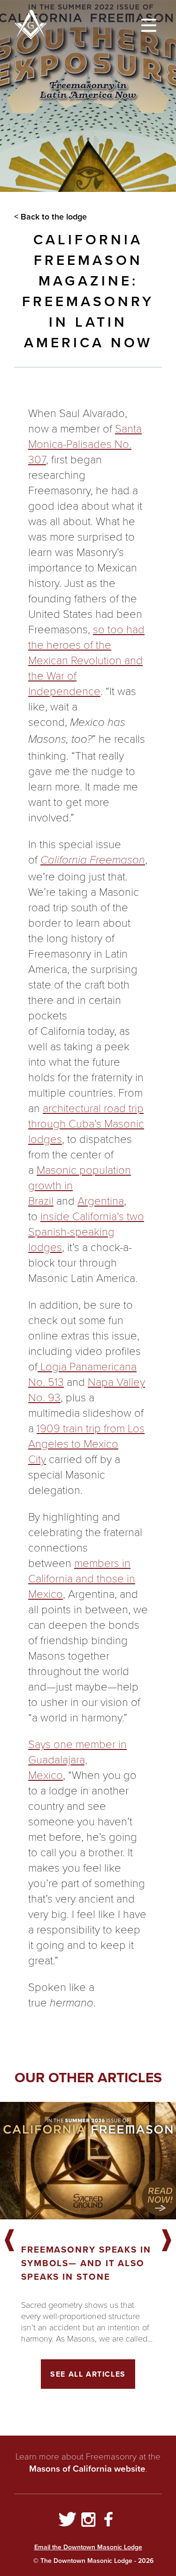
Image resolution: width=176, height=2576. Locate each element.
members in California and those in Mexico (82, 1578)
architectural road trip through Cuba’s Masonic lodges (86, 1123)
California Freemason (93, 860)
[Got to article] (88, 2161)
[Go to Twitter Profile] (68, 2521)
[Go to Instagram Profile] (88, 2521)
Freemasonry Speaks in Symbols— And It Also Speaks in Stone (86, 2263)
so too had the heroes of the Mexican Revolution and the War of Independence (86, 660)
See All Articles (88, 2374)
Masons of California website (87, 2469)
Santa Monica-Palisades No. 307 (85, 443)
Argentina (101, 1200)
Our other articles (88, 2078)
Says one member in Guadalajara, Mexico (77, 1759)
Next (167, 2241)
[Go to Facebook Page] (108, 2521)
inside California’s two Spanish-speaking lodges (86, 1231)
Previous (9, 2241)
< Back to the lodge (50, 217)
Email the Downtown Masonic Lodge (88, 2547)
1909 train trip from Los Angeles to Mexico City (86, 1443)
